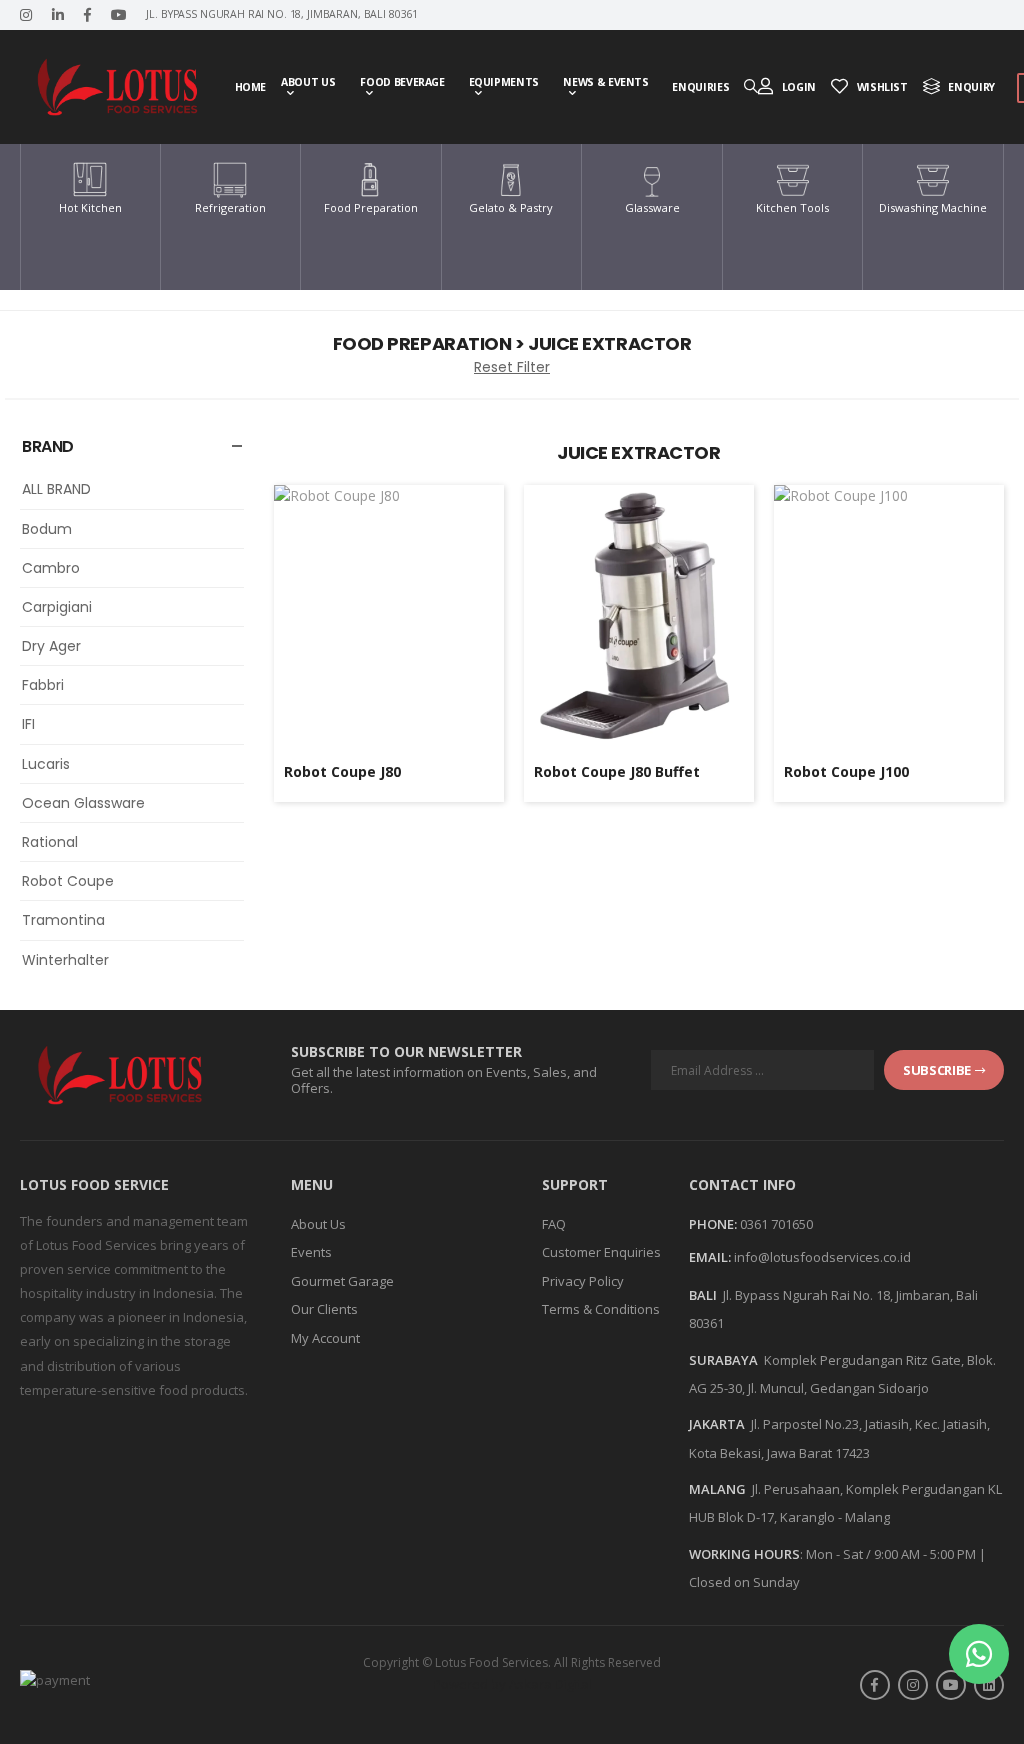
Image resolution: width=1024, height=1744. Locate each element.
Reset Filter (512, 367)
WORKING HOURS (744, 1554)
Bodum (47, 529)
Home (251, 87)
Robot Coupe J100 (846, 771)
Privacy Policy (583, 1281)
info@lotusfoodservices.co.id (822, 1257)
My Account (325, 1338)
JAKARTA (717, 1424)
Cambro (51, 568)
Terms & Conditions (601, 1309)
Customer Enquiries (601, 1252)
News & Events (605, 82)
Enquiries (700, 87)
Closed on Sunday (744, 1582)
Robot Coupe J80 (342, 771)
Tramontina (63, 920)
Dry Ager (51, 646)
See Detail (388, 718)
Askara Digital (550, 1684)
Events (311, 1252)
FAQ (554, 1224)
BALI (703, 1295)
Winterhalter (65, 960)
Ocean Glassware (83, 803)
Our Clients (324, 1309)
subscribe (937, 1070)
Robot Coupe (68, 881)
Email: (710, 1258)
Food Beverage (402, 82)
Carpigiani (57, 607)
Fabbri (43, 685)
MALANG (717, 1489)
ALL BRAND (56, 489)
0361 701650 (776, 1224)
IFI (28, 724)
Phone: (713, 1225)
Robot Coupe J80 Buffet (617, 771)
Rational (50, 842)
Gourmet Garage (342, 1281)
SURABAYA (723, 1360)
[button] (979, 1654)
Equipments (504, 82)
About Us (308, 82)
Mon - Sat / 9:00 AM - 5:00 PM (891, 1554)
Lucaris (46, 764)
